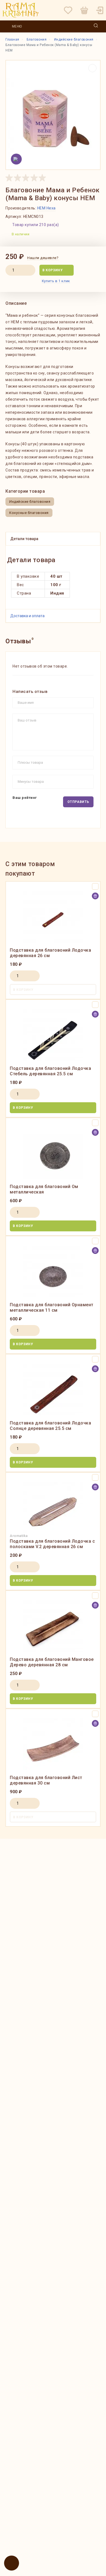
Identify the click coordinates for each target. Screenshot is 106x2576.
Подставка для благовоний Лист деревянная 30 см (46, 1780)
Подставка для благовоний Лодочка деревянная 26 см (50, 953)
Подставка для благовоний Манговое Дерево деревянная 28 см (52, 1662)
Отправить (78, 802)
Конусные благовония (29, 513)
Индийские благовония (30, 502)
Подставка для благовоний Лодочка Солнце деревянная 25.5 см (50, 1426)
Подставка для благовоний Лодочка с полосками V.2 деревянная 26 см (52, 1544)
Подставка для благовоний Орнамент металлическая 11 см (52, 1307)
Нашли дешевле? (43, 258)
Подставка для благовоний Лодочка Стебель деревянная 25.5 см (50, 1071)
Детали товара (24, 539)
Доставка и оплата (27, 616)
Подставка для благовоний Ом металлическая (44, 1189)
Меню (17, 26)
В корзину (52, 270)
